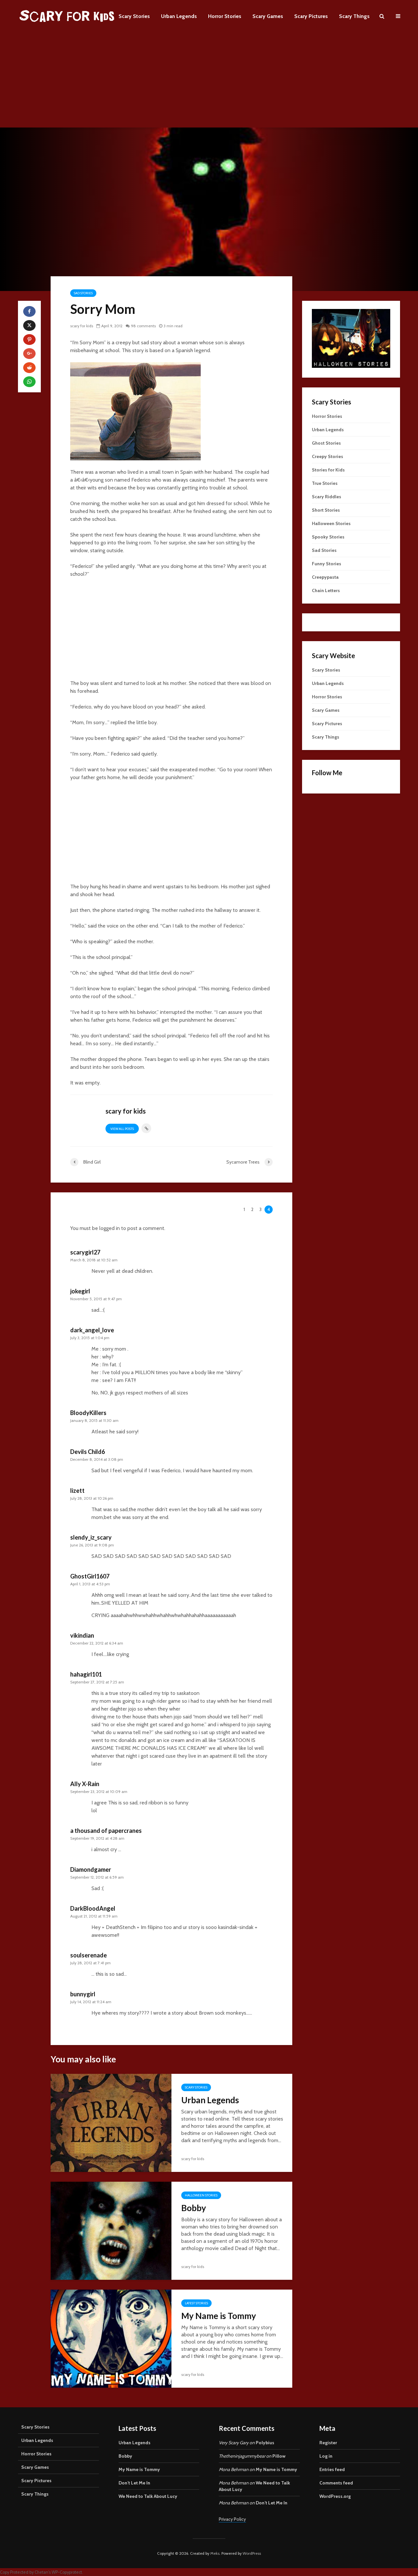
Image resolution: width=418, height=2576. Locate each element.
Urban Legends (179, 16)
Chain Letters (326, 590)
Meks (215, 2553)
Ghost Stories (326, 443)
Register (328, 2443)
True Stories (325, 483)
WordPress (252, 2553)
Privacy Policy (232, 2519)
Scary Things (354, 16)
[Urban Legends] (111, 2122)
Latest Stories (196, 2303)
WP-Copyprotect (67, 2572)
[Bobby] (111, 2230)
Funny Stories (327, 564)
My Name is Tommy (219, 2316)
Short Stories (326, 510)
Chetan (41, 2572)
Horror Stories (225, 16)
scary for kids (82, 326)
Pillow (279, 2456)
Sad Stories (83, 293)
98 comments (143, 326)
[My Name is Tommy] (111, 2338)
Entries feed (332, 2469)
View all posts (122, 1129)
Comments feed (336, 2483)
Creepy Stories (328, 456)
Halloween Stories (201, 2195)
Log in (326, 2456)
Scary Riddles (327, 497)
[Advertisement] (209, 82)
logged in (110, 1228)
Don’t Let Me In (134, 2483)
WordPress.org (335, 2496)
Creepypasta (325, 577)
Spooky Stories (328, 537)
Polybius (265, 2443)
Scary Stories (134, 16)
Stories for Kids (328, 470)
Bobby (194, 2208)
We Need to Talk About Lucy (148, 2496)
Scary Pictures (311, 16)
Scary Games (268, 16)
